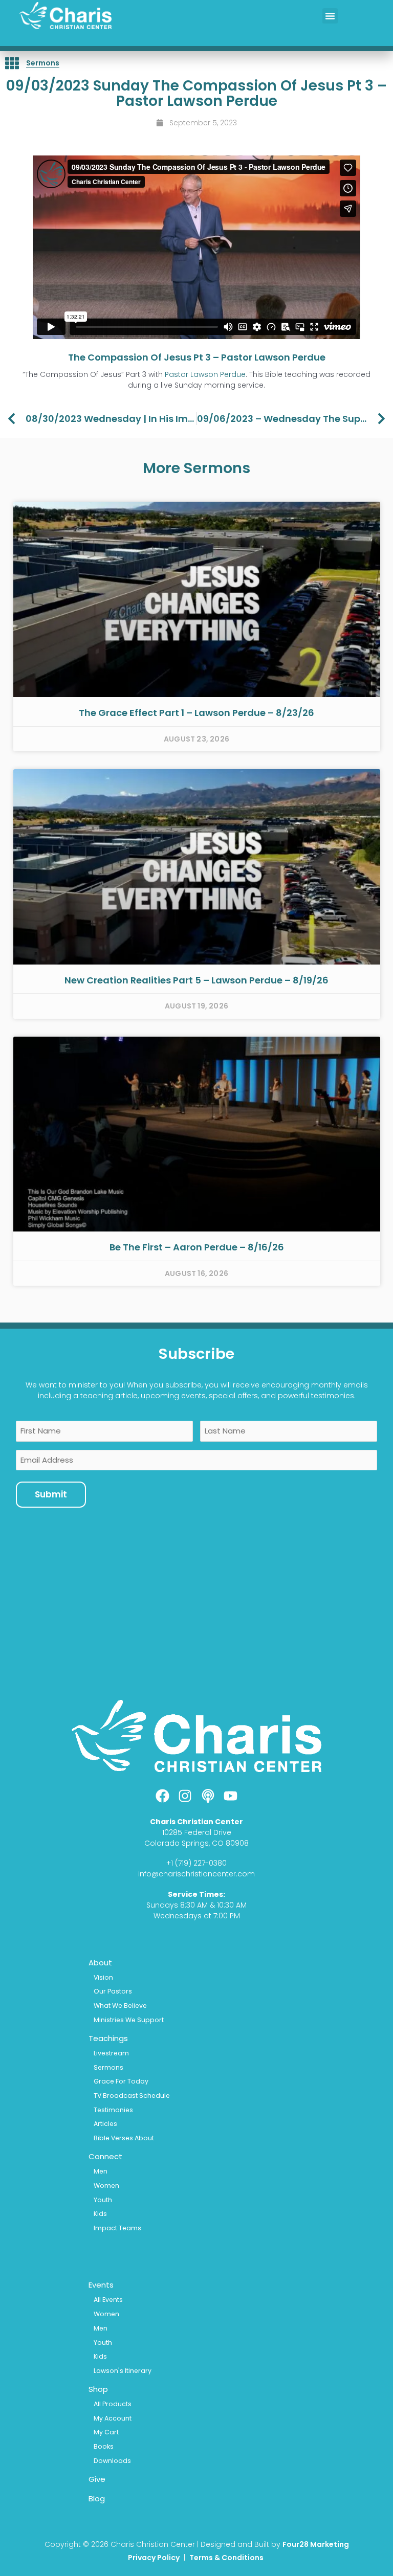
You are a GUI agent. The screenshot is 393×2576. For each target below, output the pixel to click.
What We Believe (120, 2006)
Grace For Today (121, 2081)
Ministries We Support (129, 2020)
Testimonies (113, 2110)
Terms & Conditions (227, 2558)
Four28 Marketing (316, 2544)
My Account (113, 2418)
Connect (105, 2156)
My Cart (106, 2432)
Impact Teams (117, 2228)
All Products (113, 2404)
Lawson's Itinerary (123, 2371)
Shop (98, 2389)
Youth (103, 2200)
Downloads (112, 2461)
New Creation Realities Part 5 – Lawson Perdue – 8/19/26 (196, 980)
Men (101, 2171)
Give (97, 2479)
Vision (103, 1977)
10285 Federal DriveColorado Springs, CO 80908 (196, 1838)
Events (101, 2285)
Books (104, 2446)
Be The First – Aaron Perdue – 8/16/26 (197, 1247)
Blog (97, 2499)
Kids (100, 2214)
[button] (330, 16)
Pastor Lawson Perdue (205, 374)
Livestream (111, 2053)
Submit (51, 1494)
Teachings (108, 2038)
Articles (105, 2124)
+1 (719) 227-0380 (196, 1863)
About (100, 1963)
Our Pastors (113, 1991)
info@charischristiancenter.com (196, 1874)
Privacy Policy (154, 2558)
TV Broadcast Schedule (132, 2096)
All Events (108, 2300)
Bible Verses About (124, 2138)
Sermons (43, 63)
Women (106, 2186)
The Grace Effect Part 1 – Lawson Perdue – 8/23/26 (196, 713)
